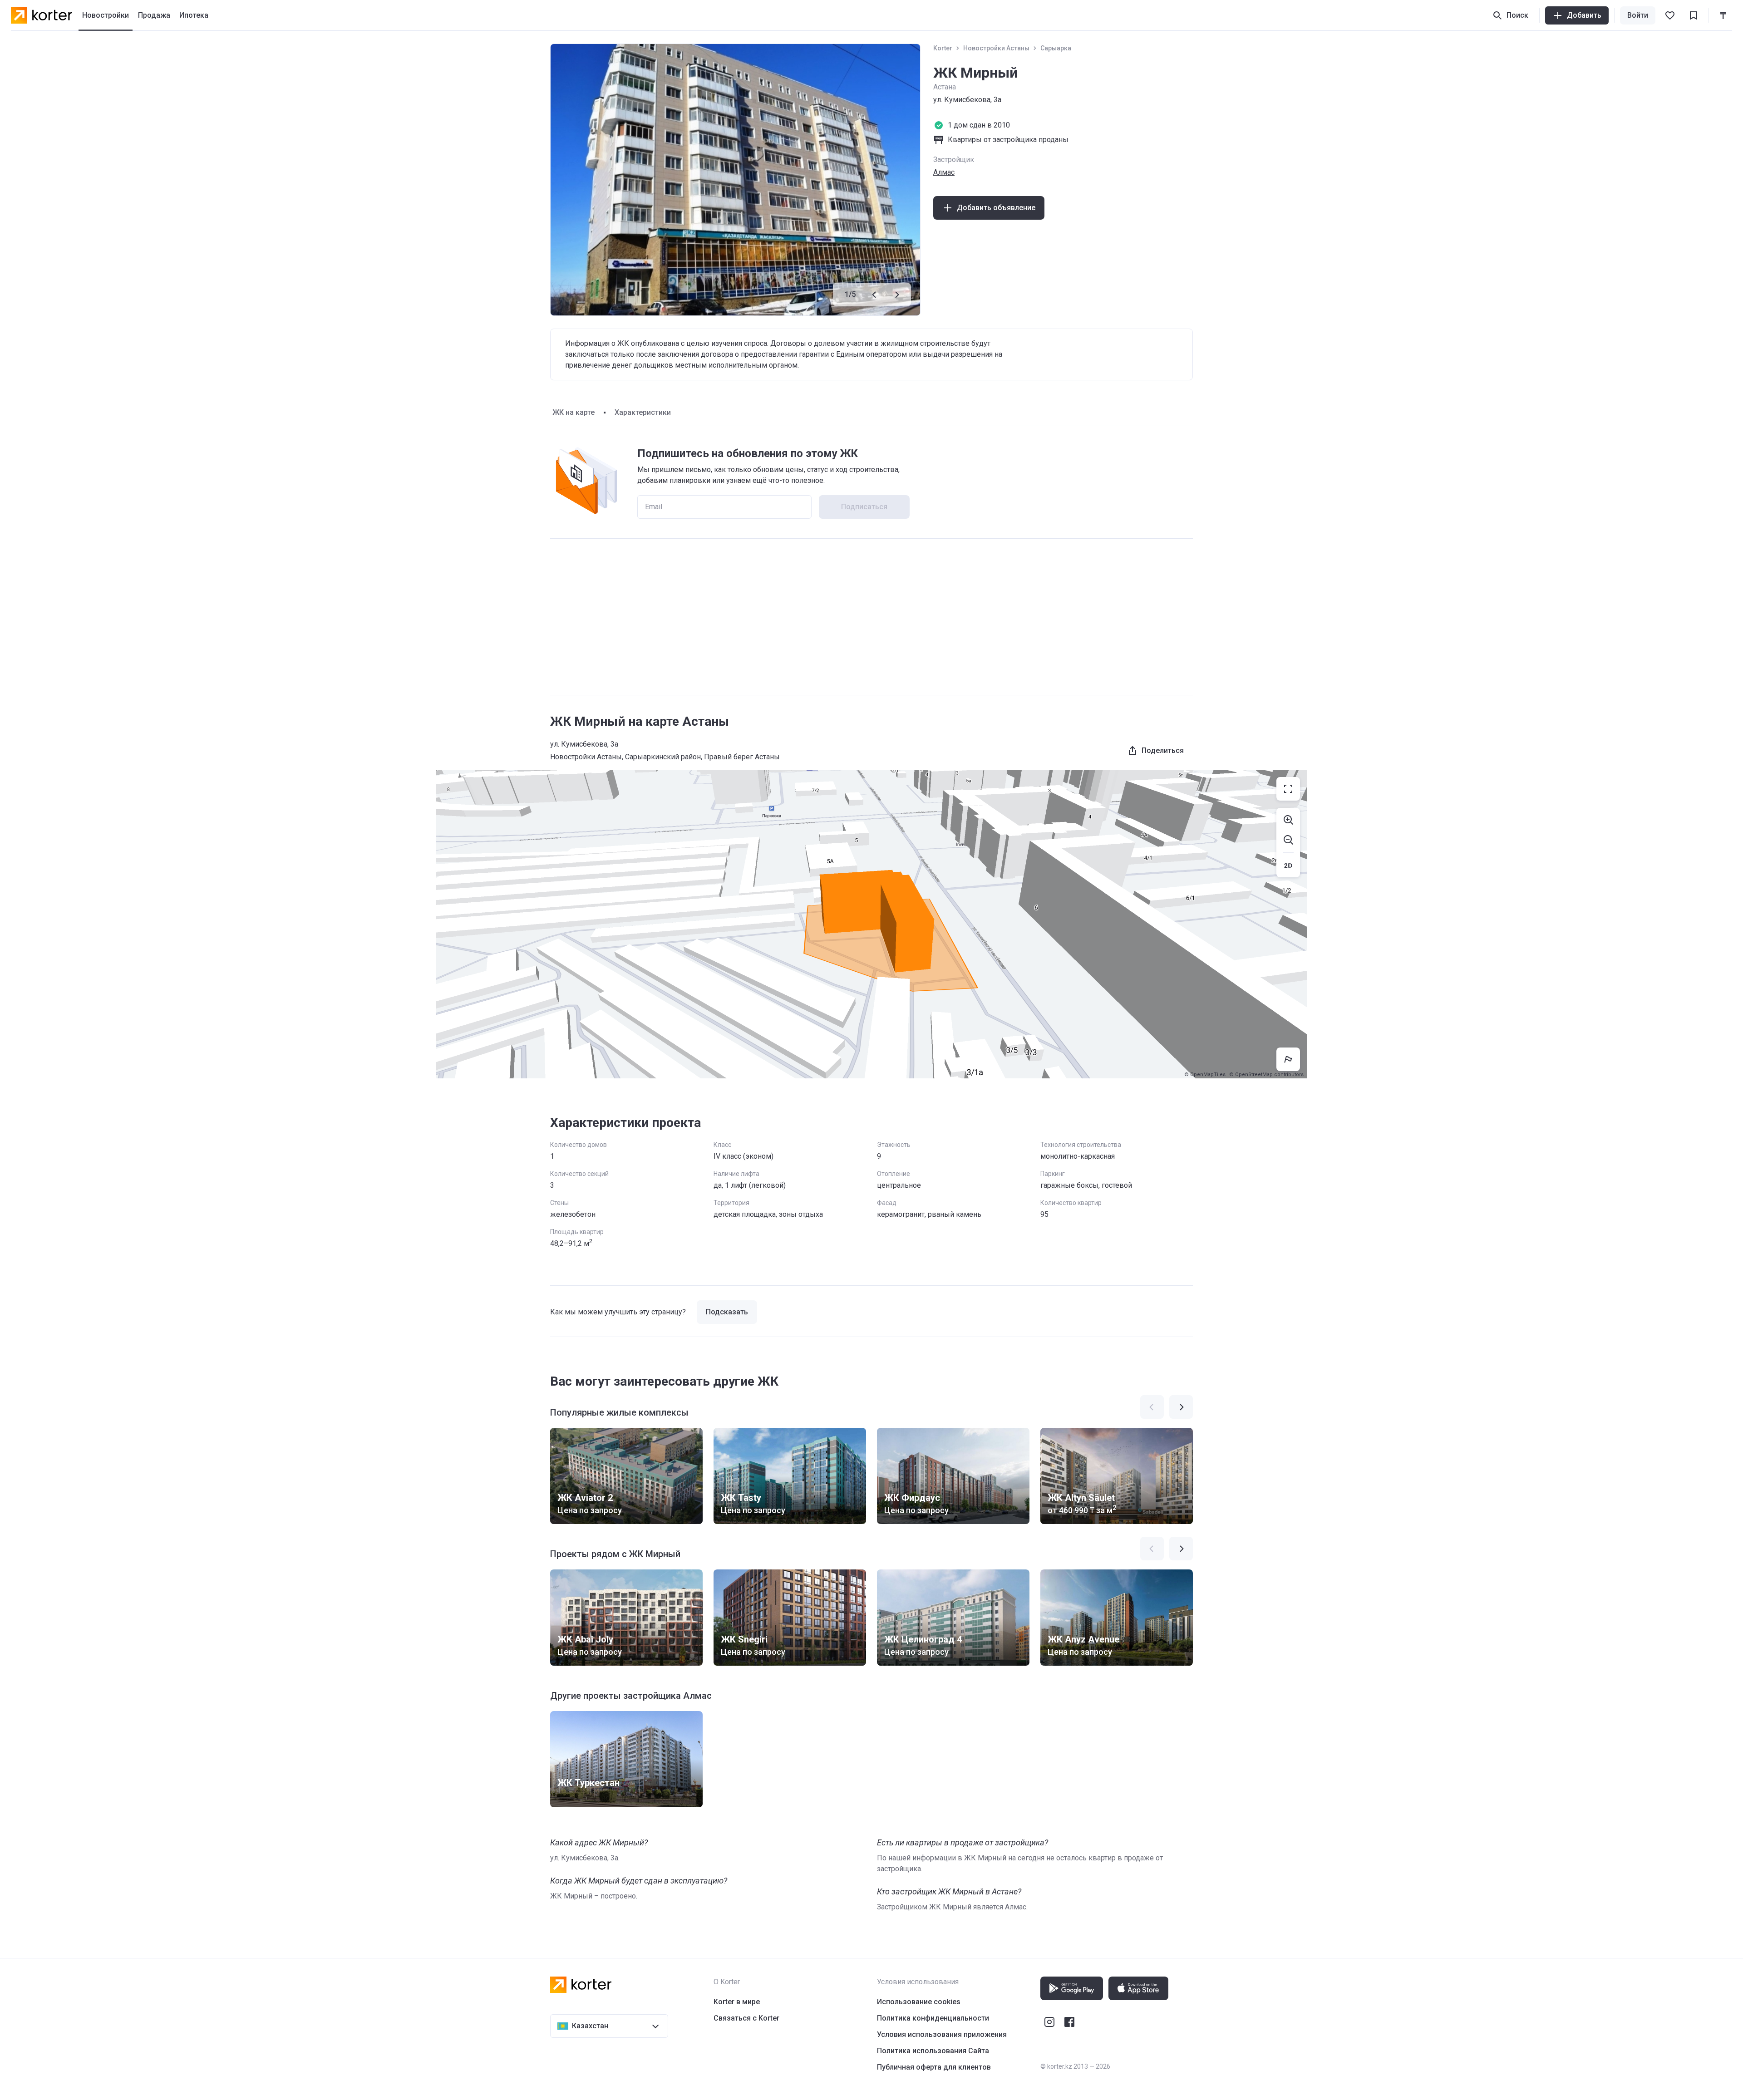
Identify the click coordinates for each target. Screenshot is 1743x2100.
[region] (871, 924)
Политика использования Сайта (933, 2051)
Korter (943, 48)
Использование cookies (919, 2002)
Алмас (944, 172)
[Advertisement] (871, 617)
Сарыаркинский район (663, 757)
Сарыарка (1056, 48)
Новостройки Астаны (996, 48)
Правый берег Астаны (742, 757)
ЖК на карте (574, 412)
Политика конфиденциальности (933, 2018)
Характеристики (643, 412)
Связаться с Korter (746, 2018)
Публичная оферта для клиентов (934, 2067)
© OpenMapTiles (1205, 1075)
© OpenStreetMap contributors (1266, 1075)
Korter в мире (737, 2002)
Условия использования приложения (942, 2034)
